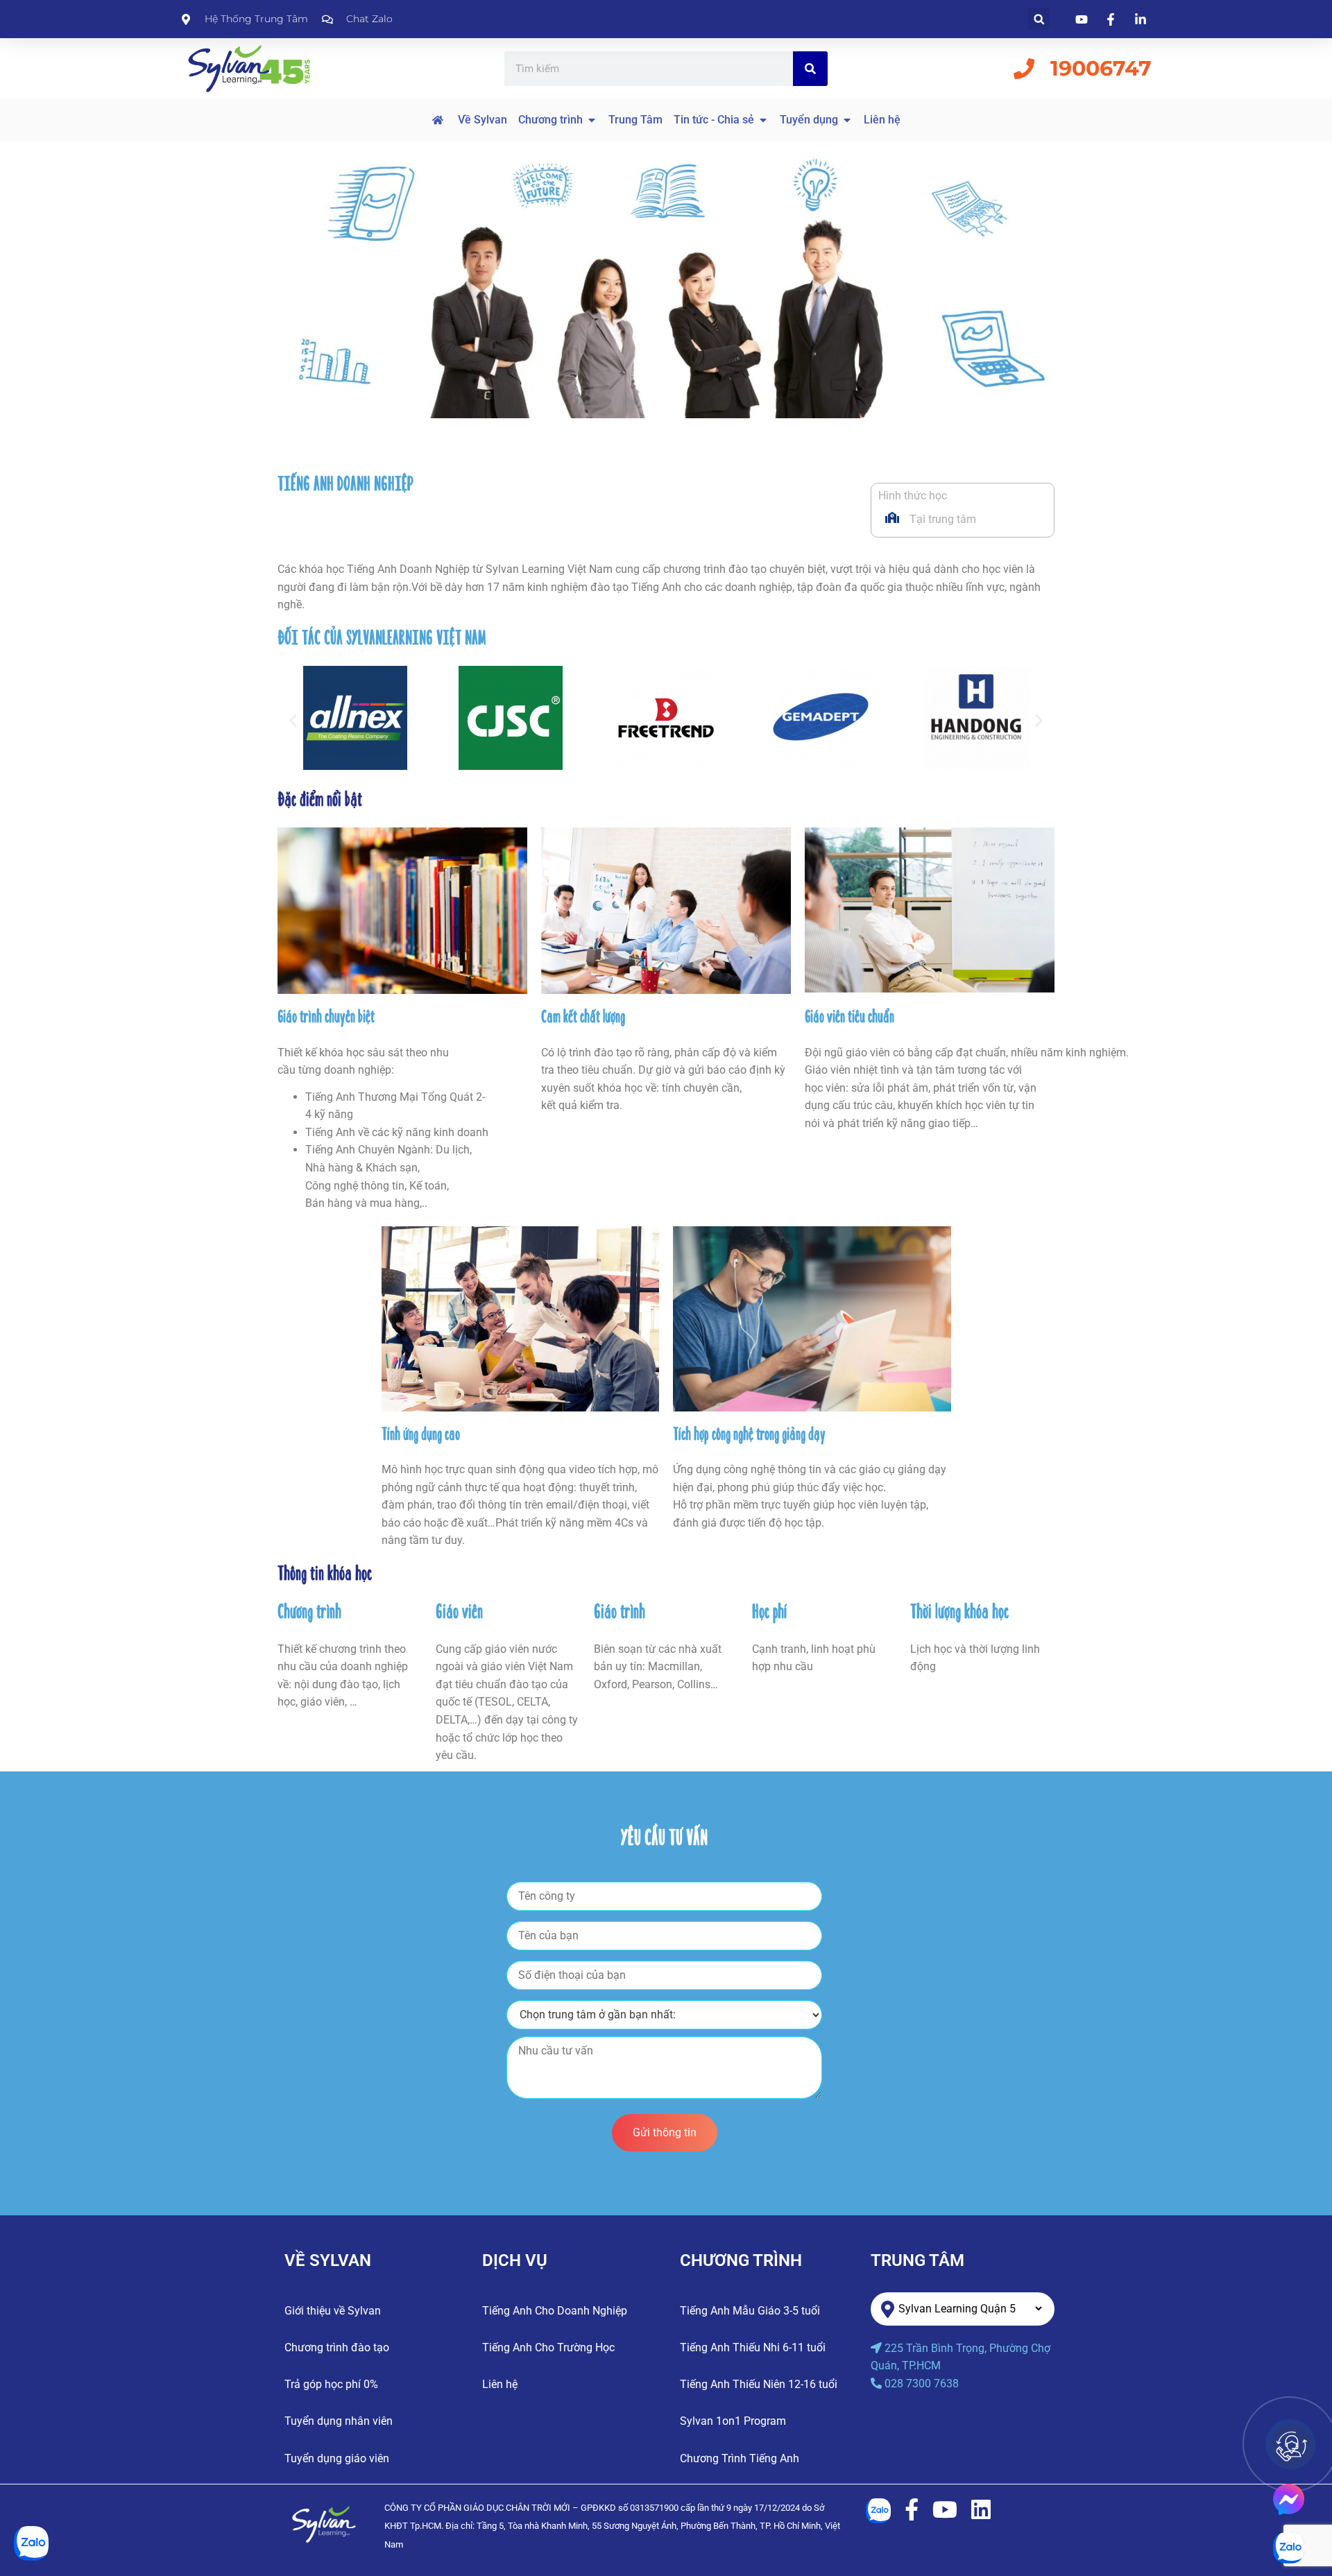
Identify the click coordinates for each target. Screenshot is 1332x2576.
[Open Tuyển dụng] (847, 120)
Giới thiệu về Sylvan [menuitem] (333, 2311)
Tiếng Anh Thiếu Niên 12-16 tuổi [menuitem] (759, 2384)
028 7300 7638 (922, 2384)
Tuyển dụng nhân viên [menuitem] (339, 2421)
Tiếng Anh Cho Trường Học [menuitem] (548, 2347)
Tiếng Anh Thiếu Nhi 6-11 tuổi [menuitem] (753, 2347)
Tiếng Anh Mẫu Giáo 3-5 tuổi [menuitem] (750, 2311)
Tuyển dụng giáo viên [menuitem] (337, 2458)
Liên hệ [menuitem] (500, 2384)
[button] (1039, 19)
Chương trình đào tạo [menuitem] (337, 2347)
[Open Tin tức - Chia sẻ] (763, 120)
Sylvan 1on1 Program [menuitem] (733, 2421)
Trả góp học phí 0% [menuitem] (331, 2384)
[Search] (810, 69)
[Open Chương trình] (592, 120)
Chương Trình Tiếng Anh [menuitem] (740, 2458)
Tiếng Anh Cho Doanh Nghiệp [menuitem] (555, 2311)
